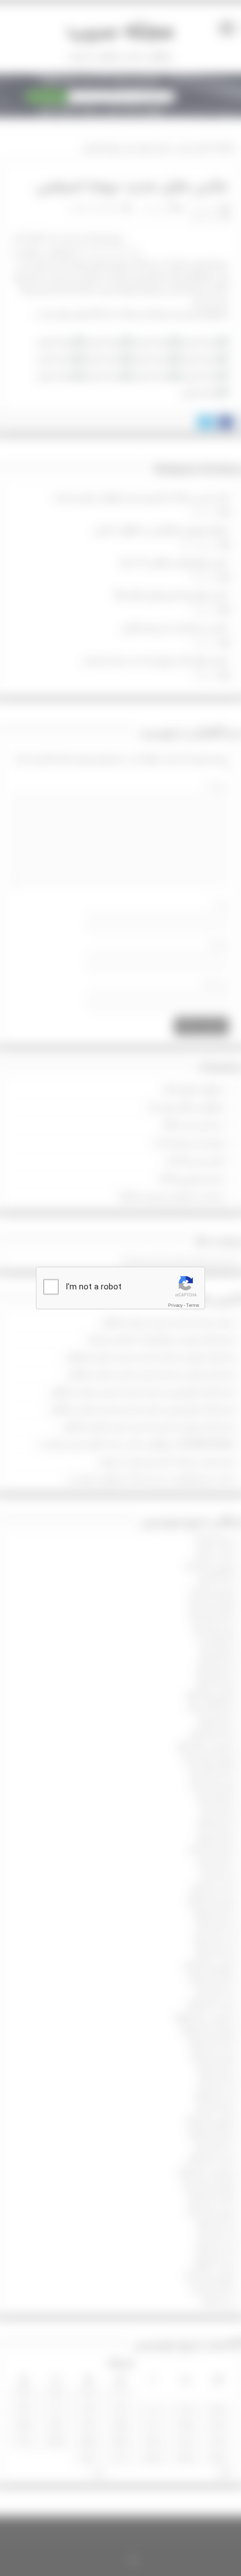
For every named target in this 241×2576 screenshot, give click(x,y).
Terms (193, 1306)
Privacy (175, 1306)
